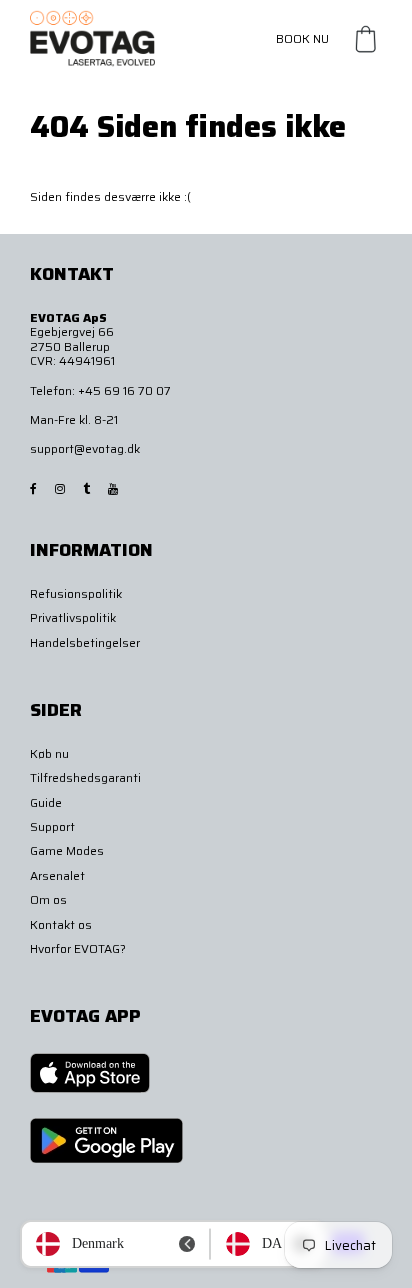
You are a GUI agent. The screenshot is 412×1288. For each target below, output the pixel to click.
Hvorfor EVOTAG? (78, 948)
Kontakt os (61, 924)
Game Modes (67, 850)
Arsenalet (57, 875)
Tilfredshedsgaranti (85, 777)
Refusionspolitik (76, 593)
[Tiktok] (88, 488)
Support (52, 826)
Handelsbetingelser (85, 642)
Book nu (302, 38)
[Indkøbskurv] (366, 39)
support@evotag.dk (85, 448)
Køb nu (49, 753)
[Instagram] (61, 488)
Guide (46, 802)
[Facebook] (35, 488)
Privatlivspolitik (73, 617)
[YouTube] (114, 488)
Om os (48, 899)
